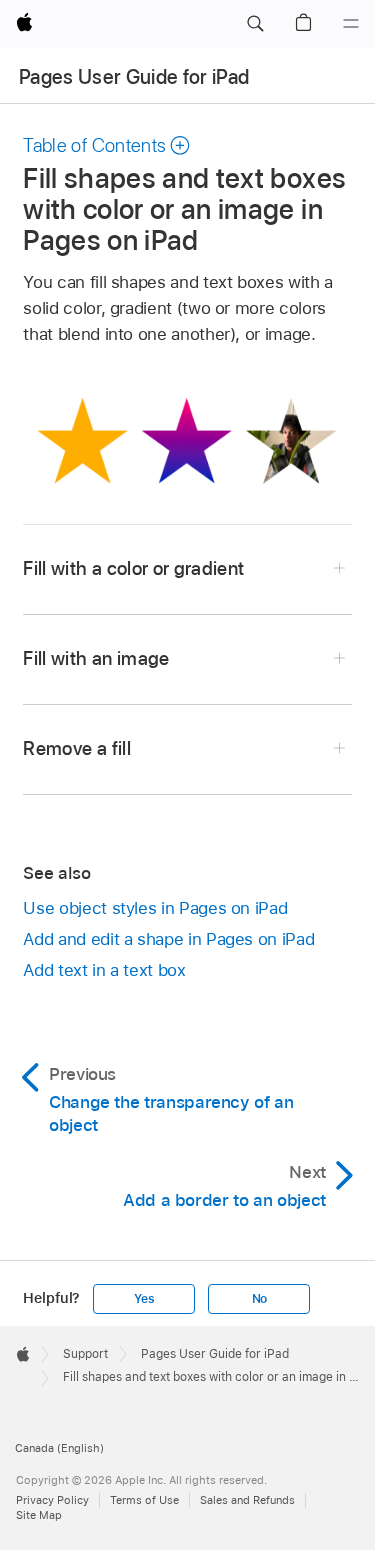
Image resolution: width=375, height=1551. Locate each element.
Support (85, 1354)
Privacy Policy (52, 1500)
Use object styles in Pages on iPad (155, 908)
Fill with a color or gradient (133, 568)
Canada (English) (59, 1448)
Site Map (39, 1515)
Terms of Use (144, 1500)
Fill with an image (96, 658)
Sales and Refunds (247, 1500)
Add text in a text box (104, 970)
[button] (255, 24)
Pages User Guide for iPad (134, 77)
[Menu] (351, 24)
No (260, 1299)
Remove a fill (76, 748)
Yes (144, 1299)
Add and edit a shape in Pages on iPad (168, 939)
